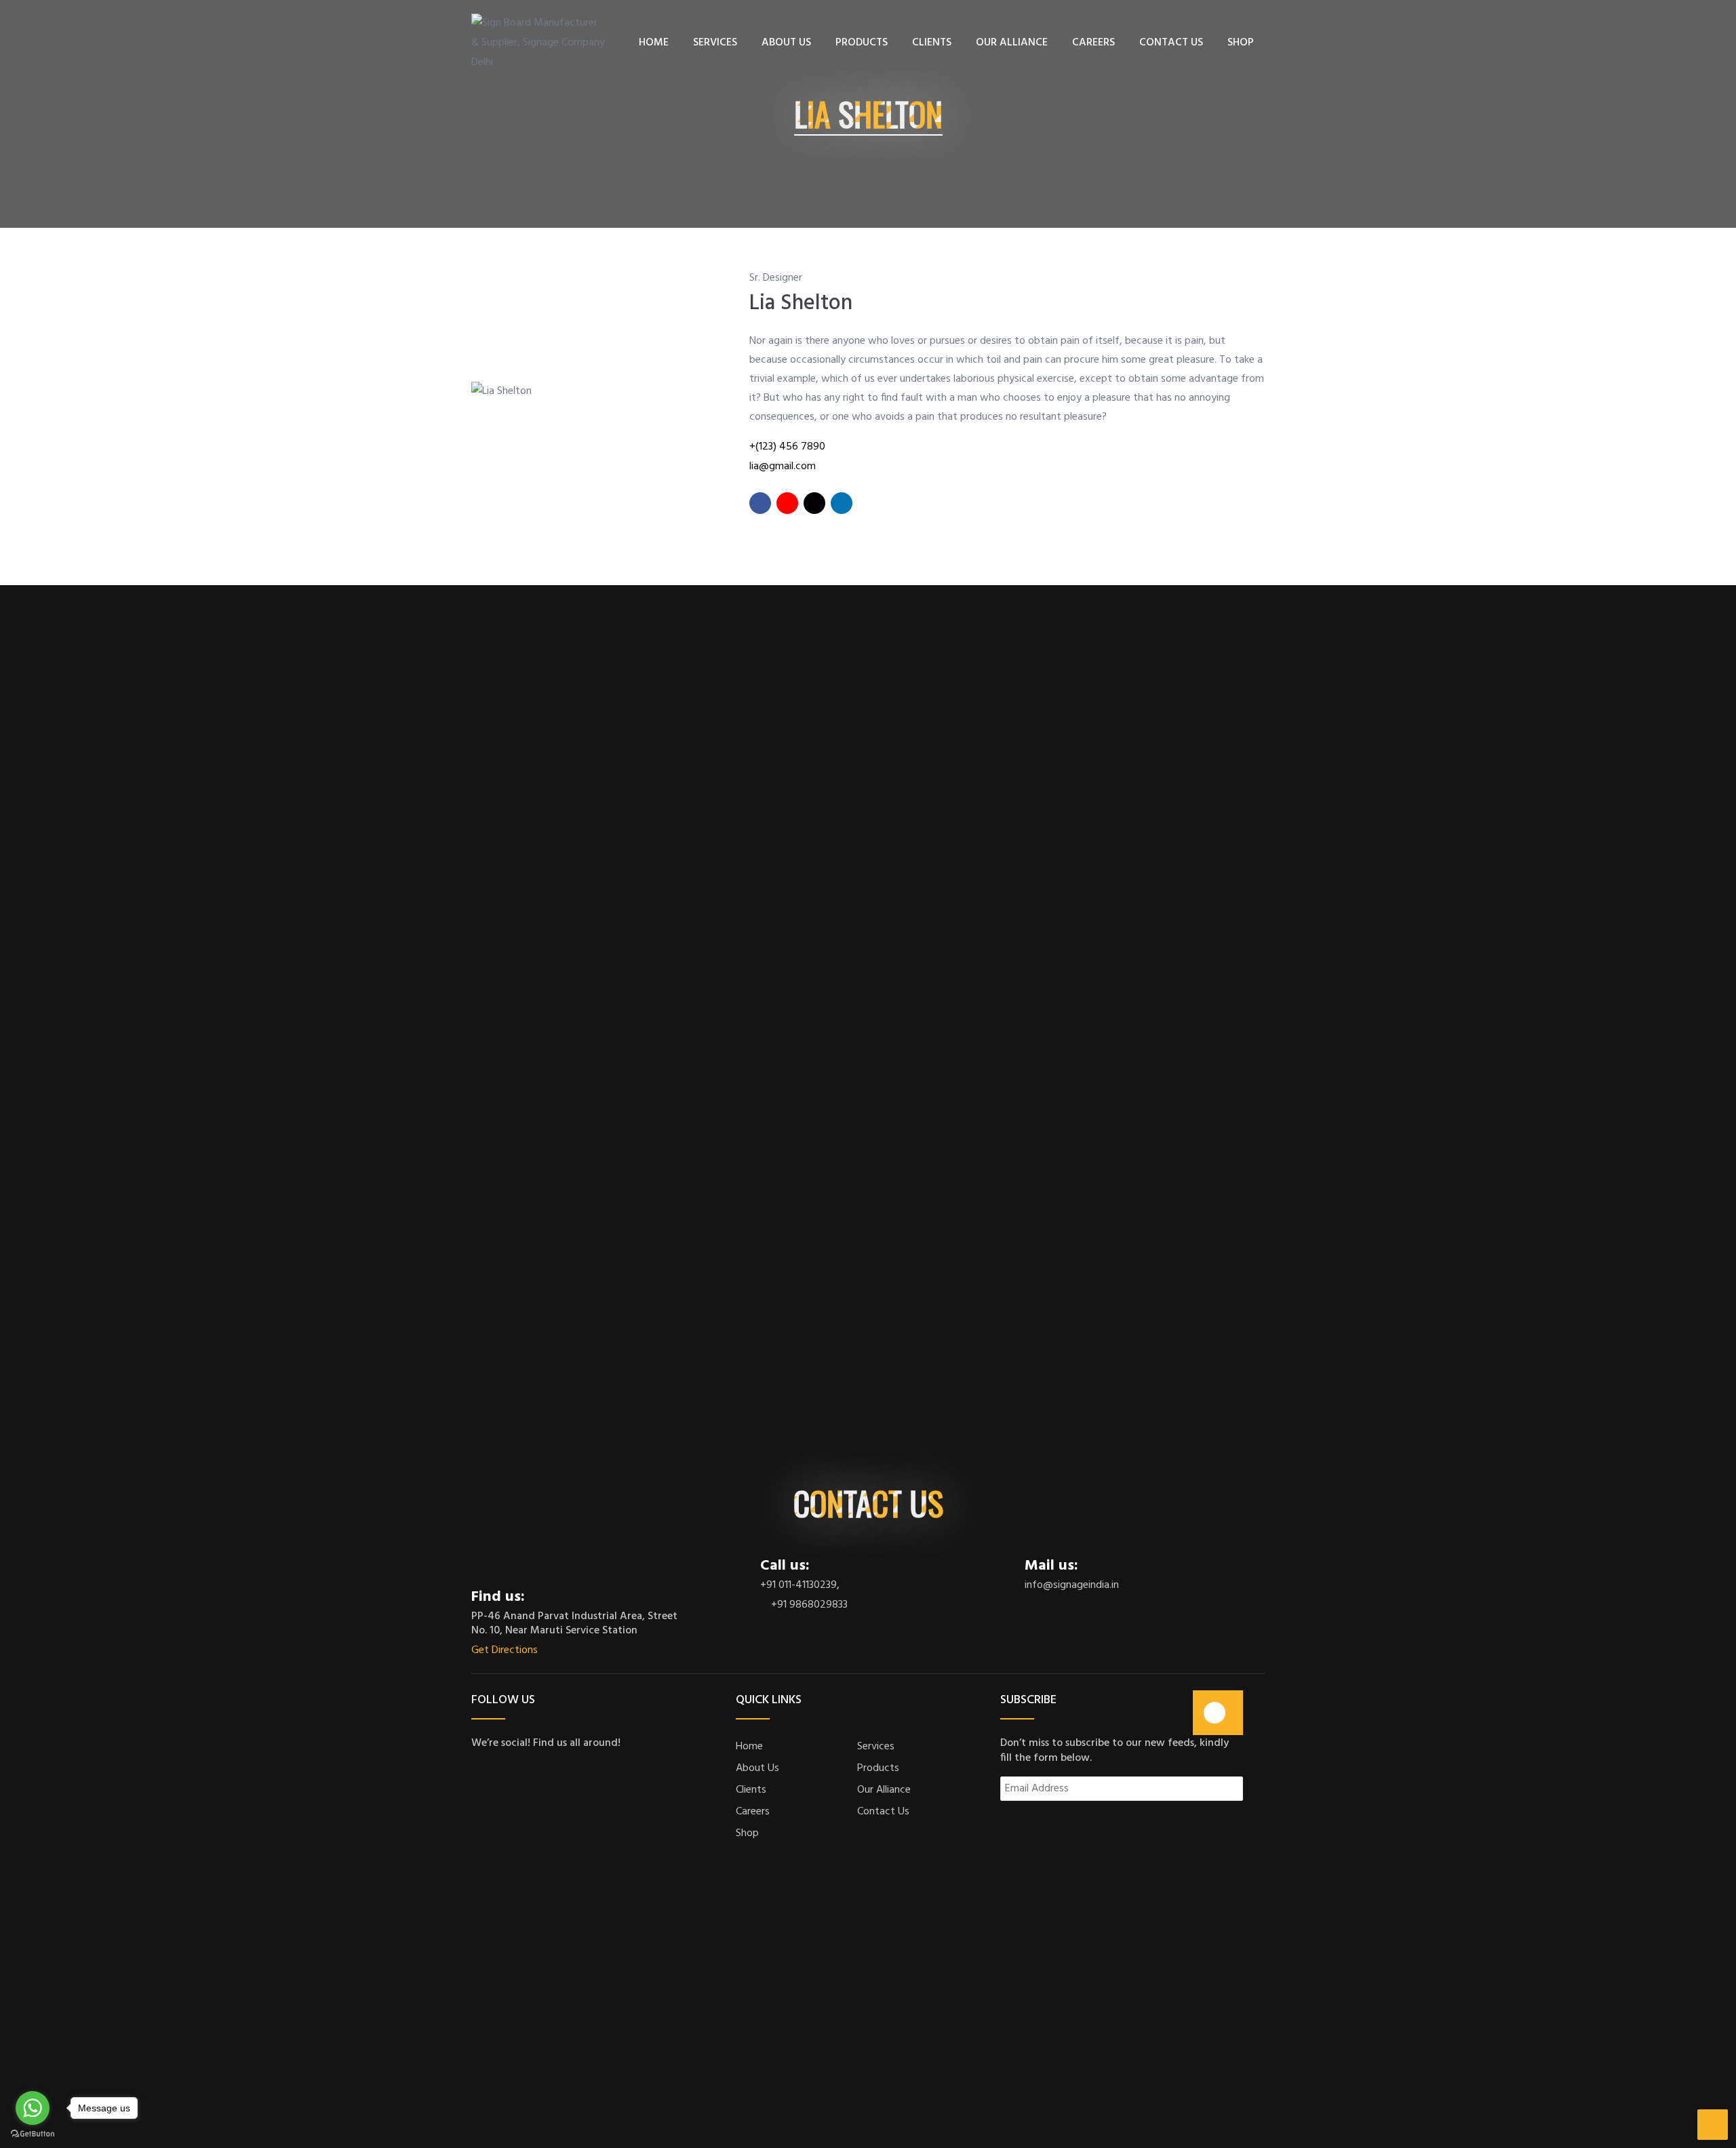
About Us (757, 1768)
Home (749, 1747)
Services (876, 1747)
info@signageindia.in (1072, 1586)
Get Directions (506, 1651)
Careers (753, 1812)
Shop (747, 1833)
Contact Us (883, 1812)
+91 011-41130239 (798, 1586)
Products (878, 1768)
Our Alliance (884, 1790)
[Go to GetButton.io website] (33, 2134)
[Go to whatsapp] (33, 2108)
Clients (751, 1790)
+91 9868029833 (808, 1605)
